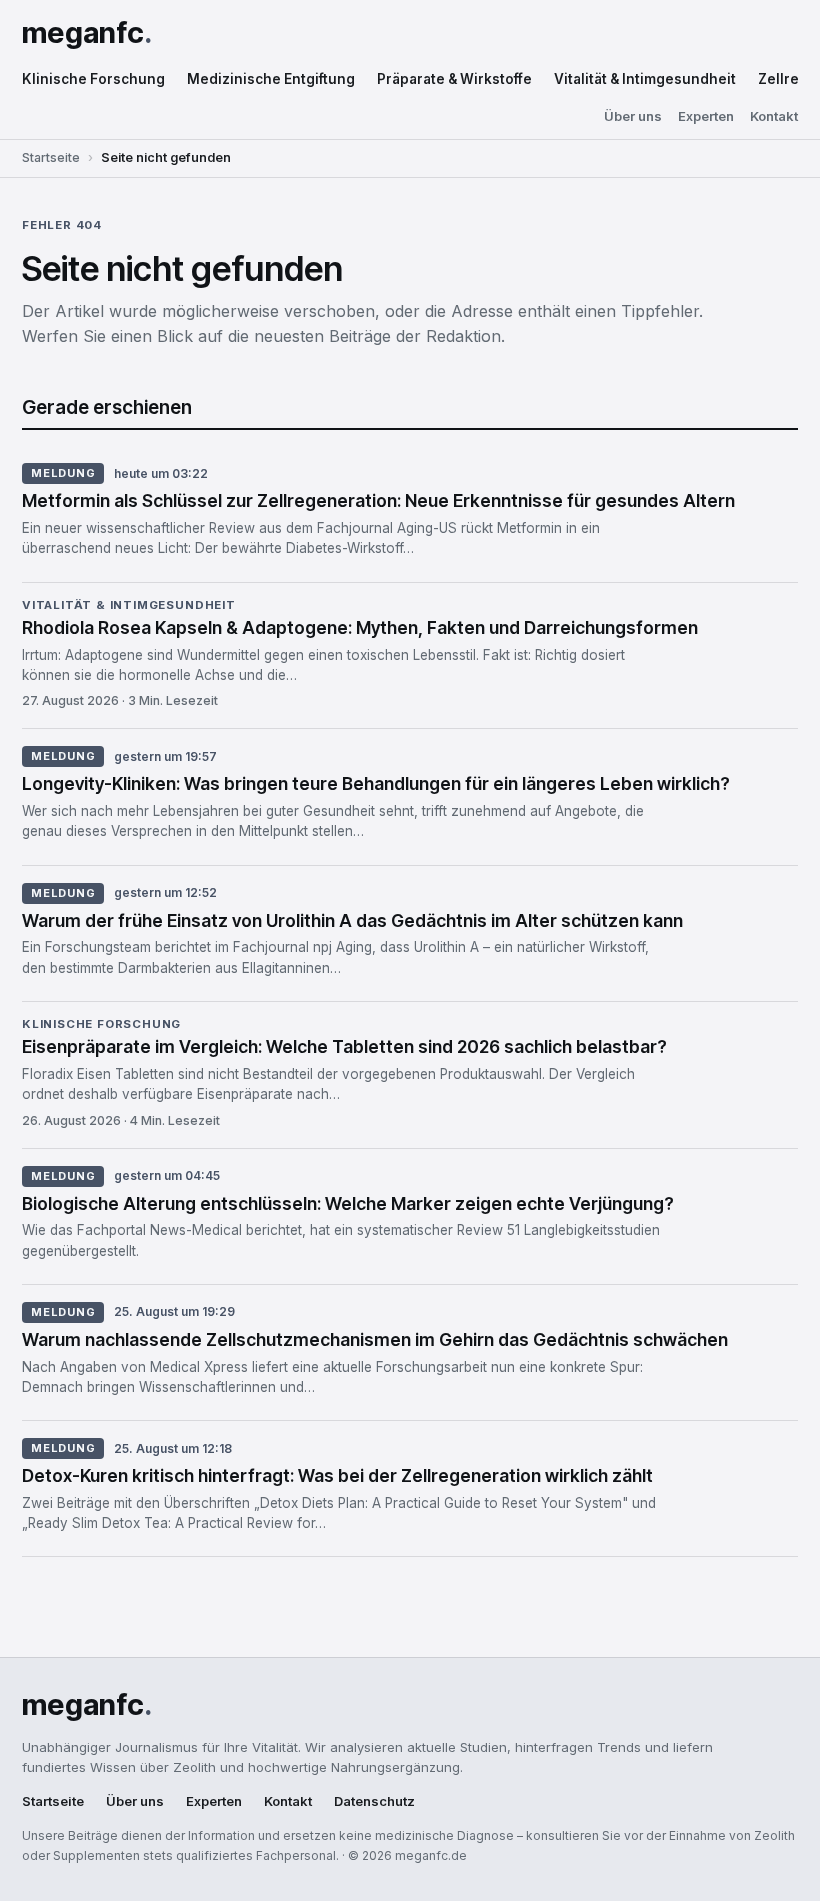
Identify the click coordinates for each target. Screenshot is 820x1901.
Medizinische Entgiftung (271, 79)
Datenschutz (374, 1801)
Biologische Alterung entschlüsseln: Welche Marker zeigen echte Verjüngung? (348, 1203)
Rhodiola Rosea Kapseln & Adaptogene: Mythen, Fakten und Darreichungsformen (360, 627)
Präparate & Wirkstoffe (454, 79)
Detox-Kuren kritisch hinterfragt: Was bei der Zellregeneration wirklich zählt (337, 1475)
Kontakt (774, 116)
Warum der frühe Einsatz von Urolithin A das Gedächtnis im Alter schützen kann (352, 920)
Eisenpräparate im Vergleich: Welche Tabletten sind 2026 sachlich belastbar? (344, 1046)
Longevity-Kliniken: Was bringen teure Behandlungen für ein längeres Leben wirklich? (376, 783)
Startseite (51, 157)
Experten (706, 116)
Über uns (633, 116)
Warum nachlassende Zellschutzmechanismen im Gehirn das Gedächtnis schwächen (375, 1339)
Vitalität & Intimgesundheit (645, 79)
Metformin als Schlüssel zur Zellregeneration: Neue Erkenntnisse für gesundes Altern (378, 500)
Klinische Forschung (93, 79)
